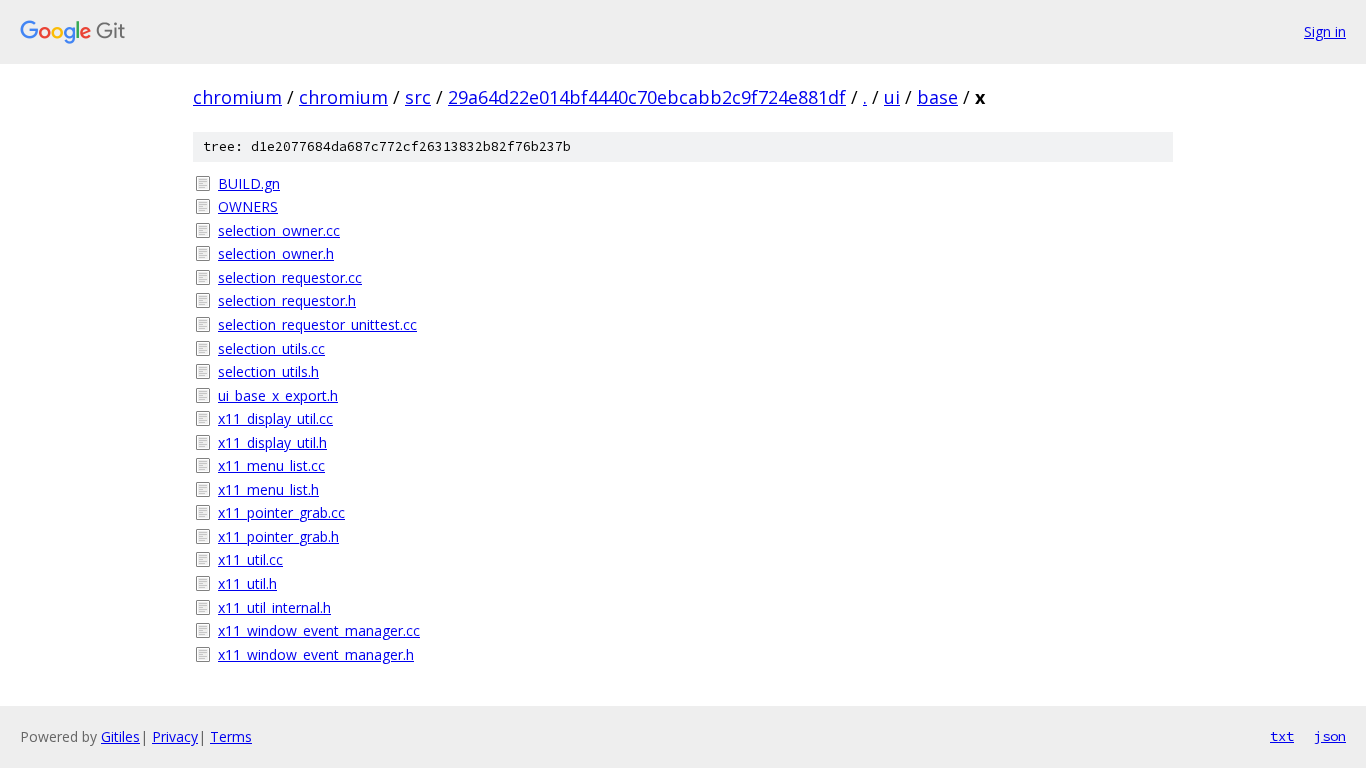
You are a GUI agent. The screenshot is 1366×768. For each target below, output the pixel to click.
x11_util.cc (250, 559)
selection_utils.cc (271, 348)
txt (1282, 736)
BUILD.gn (249, 183)
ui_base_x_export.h (278, 395)
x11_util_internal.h (274, 607)
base (937, 97)
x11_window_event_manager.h (316, 654)
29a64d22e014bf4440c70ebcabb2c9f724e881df (647, 97)
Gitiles (120, 736)
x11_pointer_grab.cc (281, 512)
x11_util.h (247, 583)
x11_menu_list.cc (271, 465)
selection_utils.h (268, 371)
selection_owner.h (276, 253)
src (418, 97)
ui (892, 97)
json (1330, 736)
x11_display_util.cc (275, 418)
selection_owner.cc (279, 230)
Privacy (175, 736)
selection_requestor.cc (290, 277)
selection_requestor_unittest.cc (317, 324)
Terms (231, 736)
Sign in (1325, 31)
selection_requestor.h (287, 300)
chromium (237, 97)
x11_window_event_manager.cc (319, 630)
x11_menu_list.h (268, 489)
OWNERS (248, 206)
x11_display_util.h (272, 442)
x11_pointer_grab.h (278, 536)
